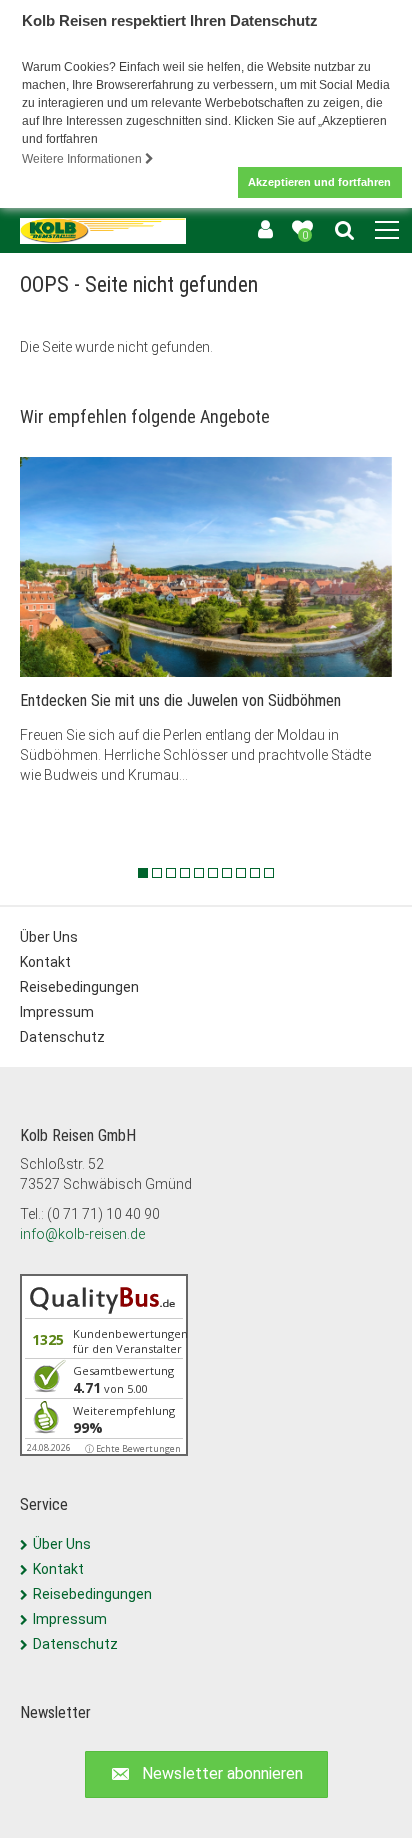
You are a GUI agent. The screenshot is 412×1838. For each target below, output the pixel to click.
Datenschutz (62, 1037)
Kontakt (45, 962)
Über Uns (49, 937)
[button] (206, 1774)
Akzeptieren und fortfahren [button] (319, 182)
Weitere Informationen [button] (83, 159)
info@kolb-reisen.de (82, 1234)
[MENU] (387, 231)
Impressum (57, 1012)
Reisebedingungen (79, 987)
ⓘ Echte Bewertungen (133, 1448)
